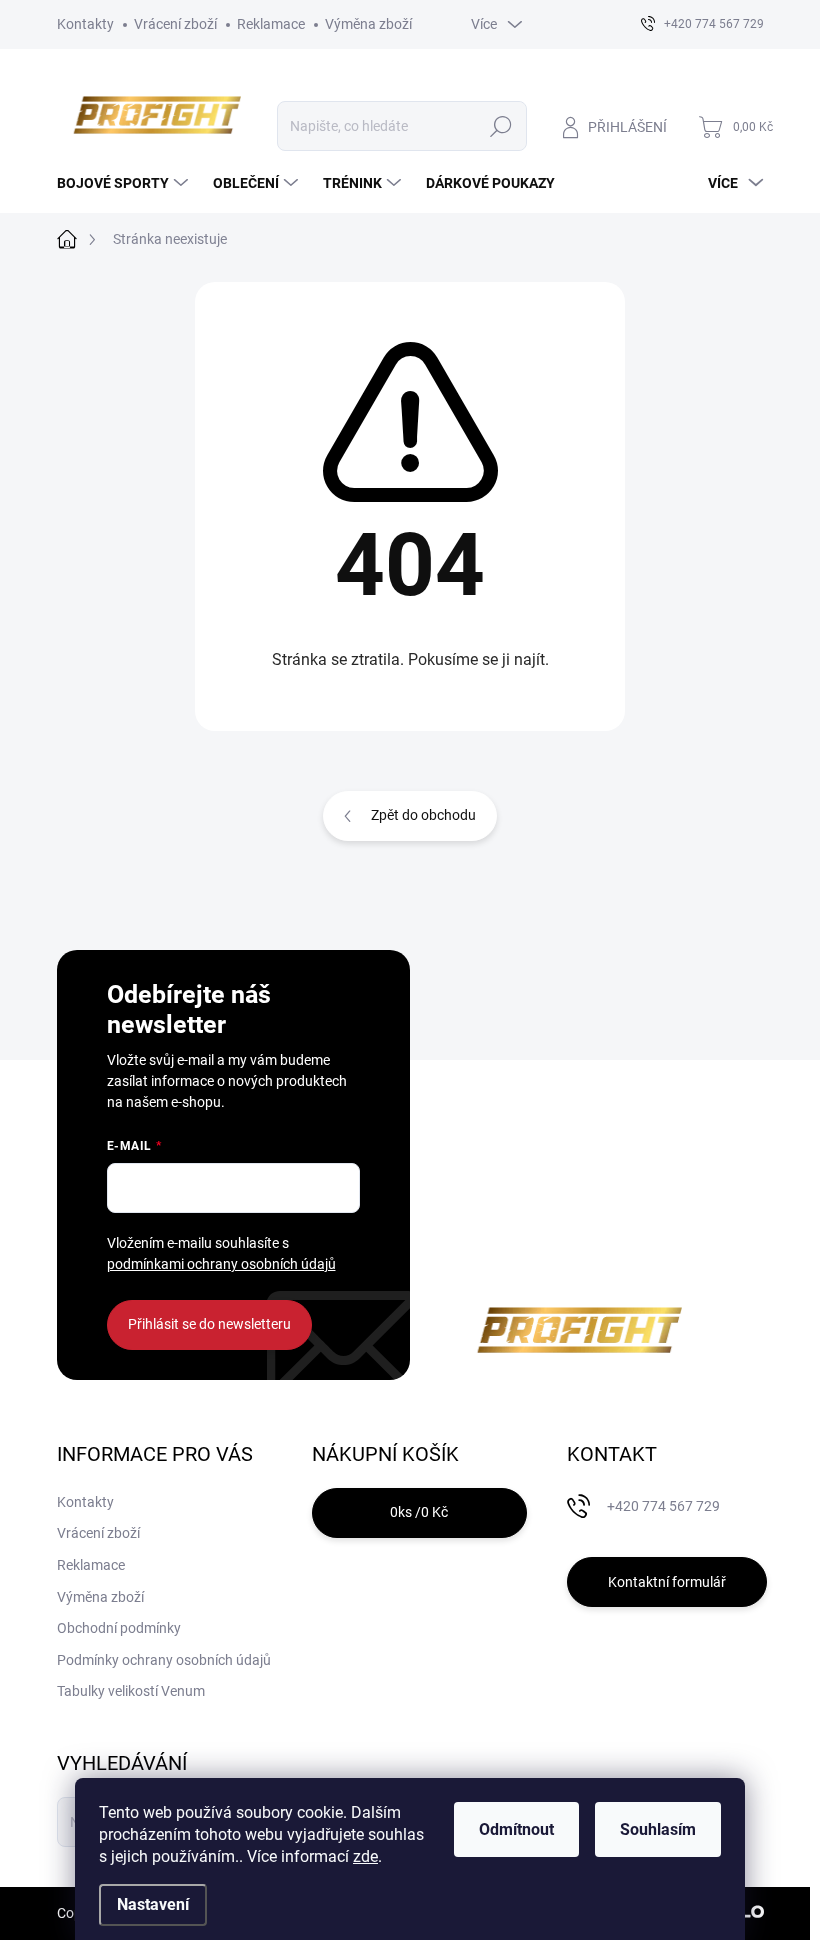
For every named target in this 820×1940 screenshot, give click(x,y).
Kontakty (85, 24)
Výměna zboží (368, 24)
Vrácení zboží (175, 24)
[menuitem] (125, 183)
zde (365, 1856)
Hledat (500, 126)
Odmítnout (516, 1829)
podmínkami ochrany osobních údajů (221, 1264)
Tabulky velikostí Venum (131, 1691)
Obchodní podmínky (119, 1628)
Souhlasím (658, 1829)
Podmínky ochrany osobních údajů (164, 1660)
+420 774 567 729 (663, 1506)
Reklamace (271, 24)
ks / (419, 1512)
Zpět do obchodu (423, 815)
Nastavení (153, 1904)
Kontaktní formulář (667, 1582)
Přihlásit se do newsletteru (209, 1324)
